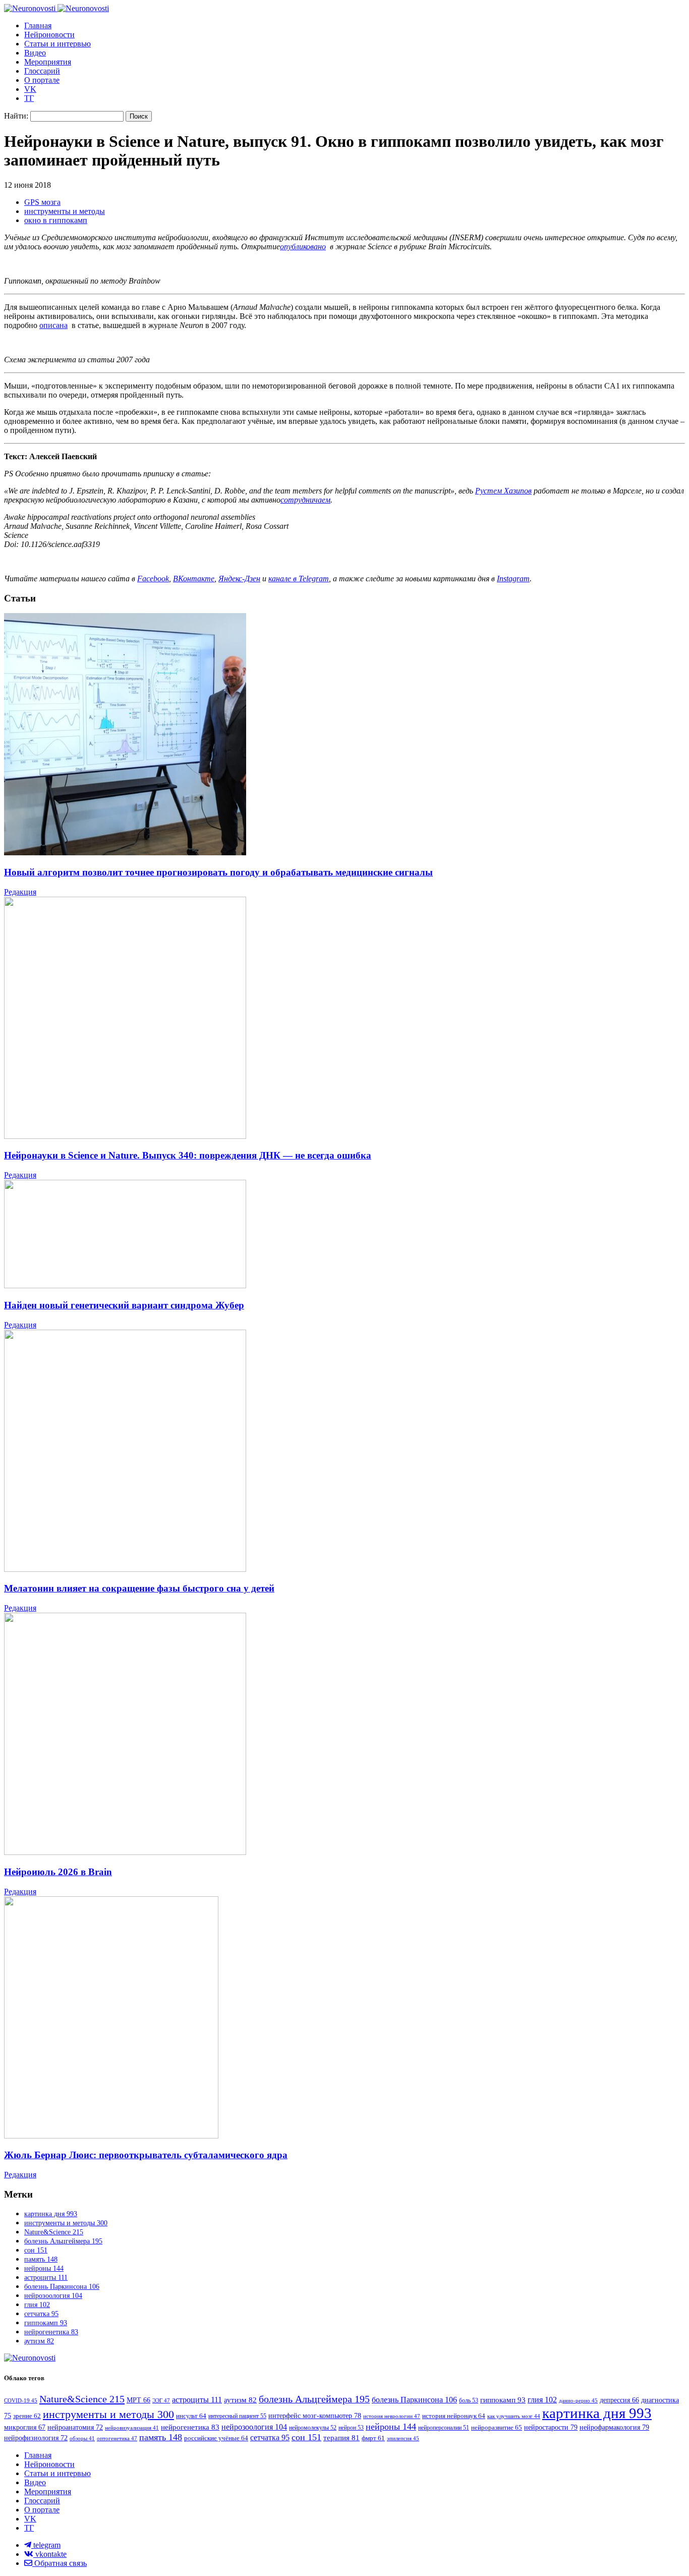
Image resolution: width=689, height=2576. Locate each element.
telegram (46, 2545)
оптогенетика (117, 2438)
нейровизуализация (132, 2428)
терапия (341, 2438)
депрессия (619, 2400)
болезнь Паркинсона (62, 2287)
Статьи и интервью (58, 44)
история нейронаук (454, 2416)
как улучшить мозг (514, 2416)
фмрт (373, 2438)
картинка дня (51, 2214)
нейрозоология (53, 2296)
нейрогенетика (51, 2332)
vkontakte (50, 2554)
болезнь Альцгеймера (63, 2241)
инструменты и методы (65, 211)
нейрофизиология (36, 2438)
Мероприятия (48, 62)
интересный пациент (237, 2416)
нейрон (351, 2428)
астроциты (46, 2278)
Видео (35, 53)
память (41, 2259)
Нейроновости (49, 35)
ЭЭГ (161, 2400)
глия (37, 2305)
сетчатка (41, 2314)
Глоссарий (42, 71)
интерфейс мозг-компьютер (315, 2416)
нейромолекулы (313, 2428)
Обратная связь (60, 2563)
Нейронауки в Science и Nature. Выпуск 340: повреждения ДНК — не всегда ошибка (188, 1155)
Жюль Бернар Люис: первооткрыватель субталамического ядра (146, 2155)
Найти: (16, 116)
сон (36, 2250)
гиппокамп (46, 2323)
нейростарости (551, 2427)
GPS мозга (42, 202)
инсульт (191, 2416)
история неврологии (392, 2416)
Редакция (20, 892)
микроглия (25, 2427)
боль (469, 2400)
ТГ (29, 98)
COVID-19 (21, 2400)
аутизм (39, 2341)
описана (53, 325)
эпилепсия (403, 2438)
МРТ (138, 2400)
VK (30, 89)
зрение (27, 2416)
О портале (42, 80)
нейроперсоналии (444, 2428)
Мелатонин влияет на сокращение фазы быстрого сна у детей (139, 1588)
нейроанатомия (75, 2427)
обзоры (82, 2438)
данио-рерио (578, 2400)
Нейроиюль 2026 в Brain (58, 1872)
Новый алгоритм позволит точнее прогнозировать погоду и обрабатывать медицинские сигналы (218, 872)
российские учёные (216, 2438)
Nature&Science (54, 2232)
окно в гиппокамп (56, 220)
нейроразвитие (497, 2427)
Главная (38, 25)
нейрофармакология (614, 2427)
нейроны (44, 2268)
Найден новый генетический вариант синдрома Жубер (124, 1305)
